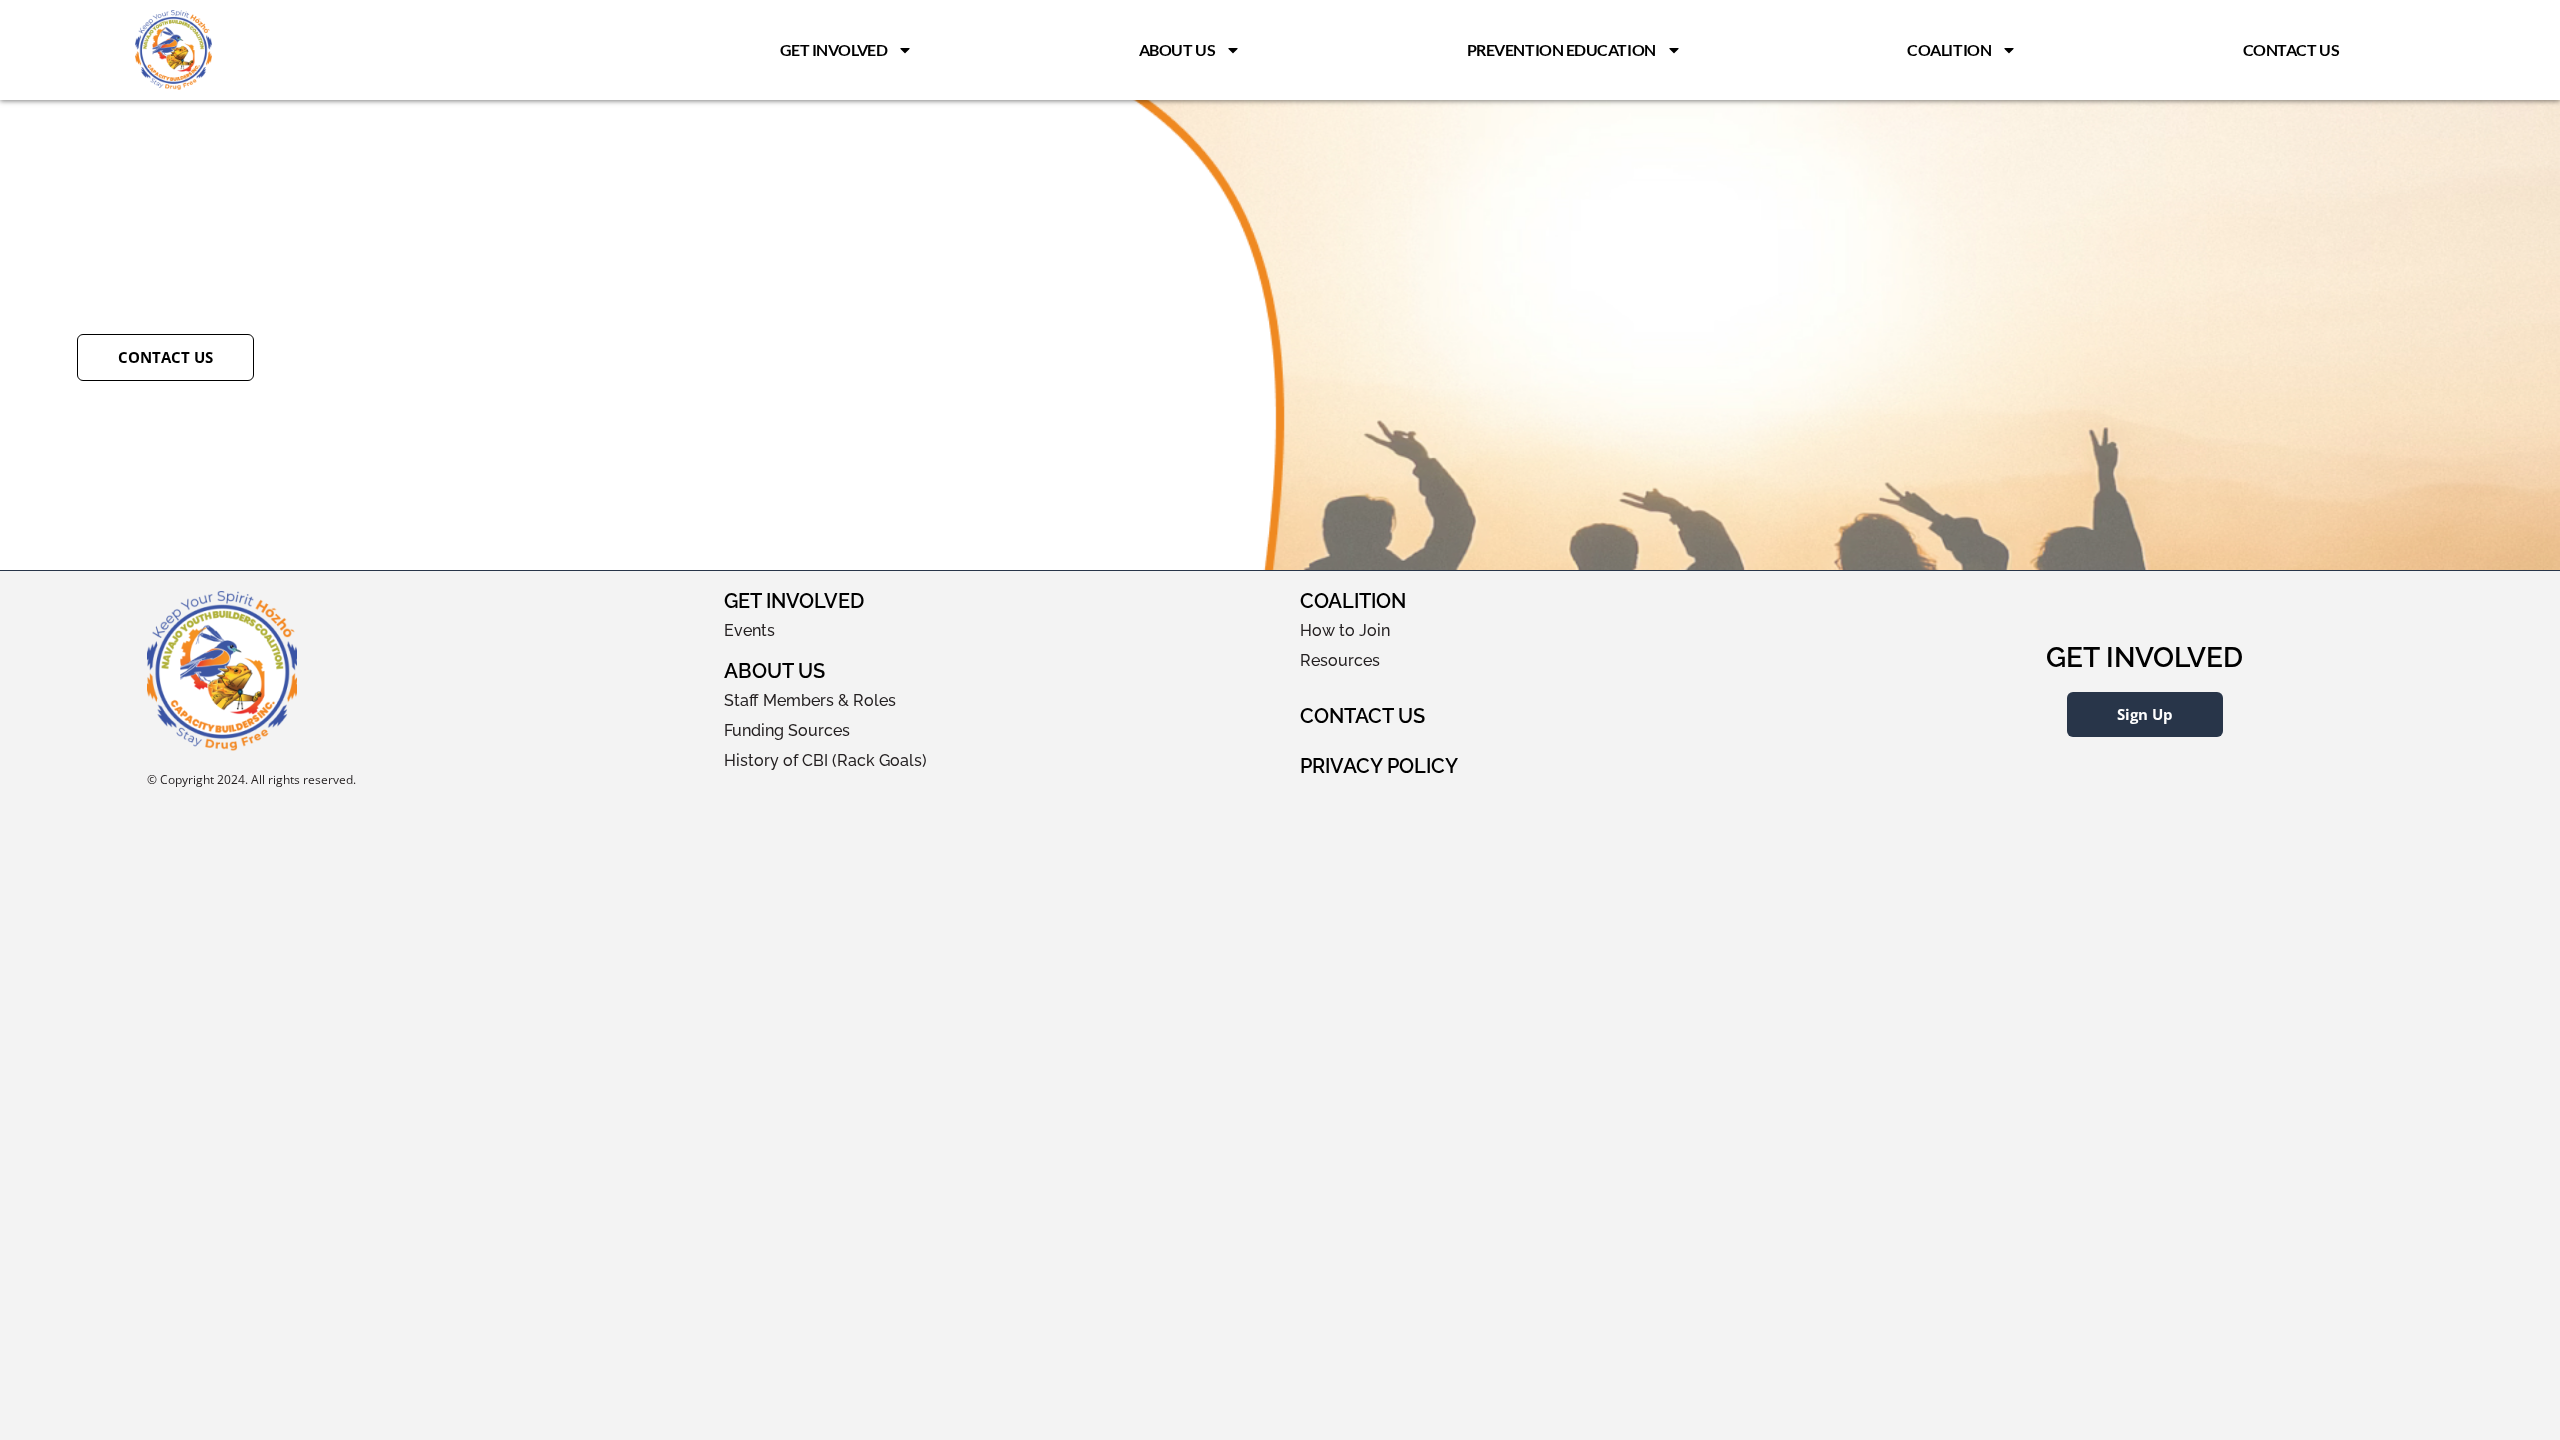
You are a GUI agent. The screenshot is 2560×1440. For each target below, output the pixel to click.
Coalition (1949, 49)
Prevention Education (1561, 49)
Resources (1340, 660)
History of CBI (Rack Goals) (825, 760)
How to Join (1345, 630)
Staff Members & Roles (810, 700)
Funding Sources (787, 730)
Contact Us (2291, 49)
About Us (1177, 49)
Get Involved (834, 49)
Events (749, 630)
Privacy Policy (1379, 766)
